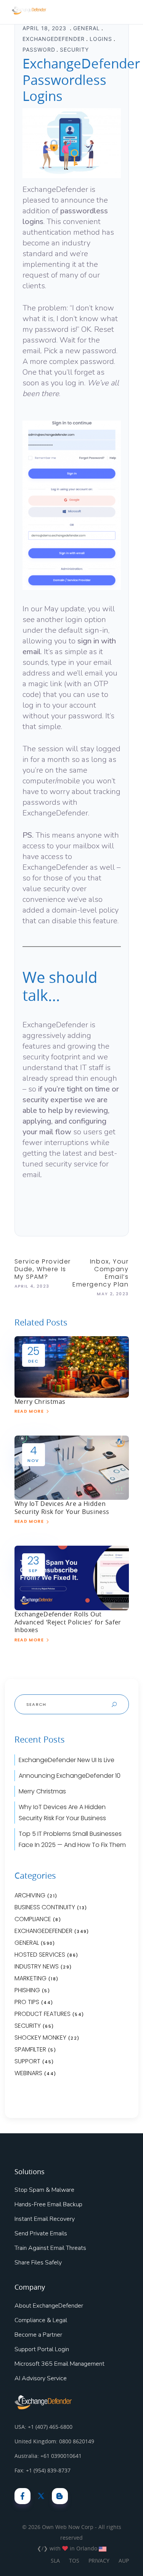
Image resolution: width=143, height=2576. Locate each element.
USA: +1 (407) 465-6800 (43, 2427)
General (87, 28)
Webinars (28, 2073)
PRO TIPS (27, 2002)
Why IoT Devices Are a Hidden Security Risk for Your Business (62, 1508)
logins (101, 39)
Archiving (30, 1895)
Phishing (27, 1990)
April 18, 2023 (45, 28)
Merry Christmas (40, 1402)
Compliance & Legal (41, 2320)
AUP (124, 2561)
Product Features (43, 2014)
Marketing (31, 1978)
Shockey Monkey (40, 2038)
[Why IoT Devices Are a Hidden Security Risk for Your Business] (72, 1467)
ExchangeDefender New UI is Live (67, 1760)
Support (27, 2061)
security (74, 50)
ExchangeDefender (54, 39)
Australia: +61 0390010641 (48, 2456)
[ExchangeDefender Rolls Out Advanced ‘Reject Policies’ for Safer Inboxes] (72, 1577)
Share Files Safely (38, 2263)
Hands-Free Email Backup (48, 2204)
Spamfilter (30, 2049)
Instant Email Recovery (45, 2219)
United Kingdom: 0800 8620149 (54, 2441)
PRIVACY (99, 2561)
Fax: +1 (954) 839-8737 (43, 2470)
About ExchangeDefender (49, 2306)
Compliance (33, 1919)
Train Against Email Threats (50, 2248)
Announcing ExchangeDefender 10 (70, 1776)
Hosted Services (40, 1955)
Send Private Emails (41, 2233)
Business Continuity (45, 1907)
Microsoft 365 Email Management (59, 2364)
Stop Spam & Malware (44, 2190)
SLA (55, 2561)
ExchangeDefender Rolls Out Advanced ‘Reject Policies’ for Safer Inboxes (68, 1622)
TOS (74, 2561)
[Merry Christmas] (72, 1366)
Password (39, 50)
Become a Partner (38, 2335)
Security (28, 2026)
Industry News (37, 1966)
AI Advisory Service (41, 2378)
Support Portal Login (42, 2349)
